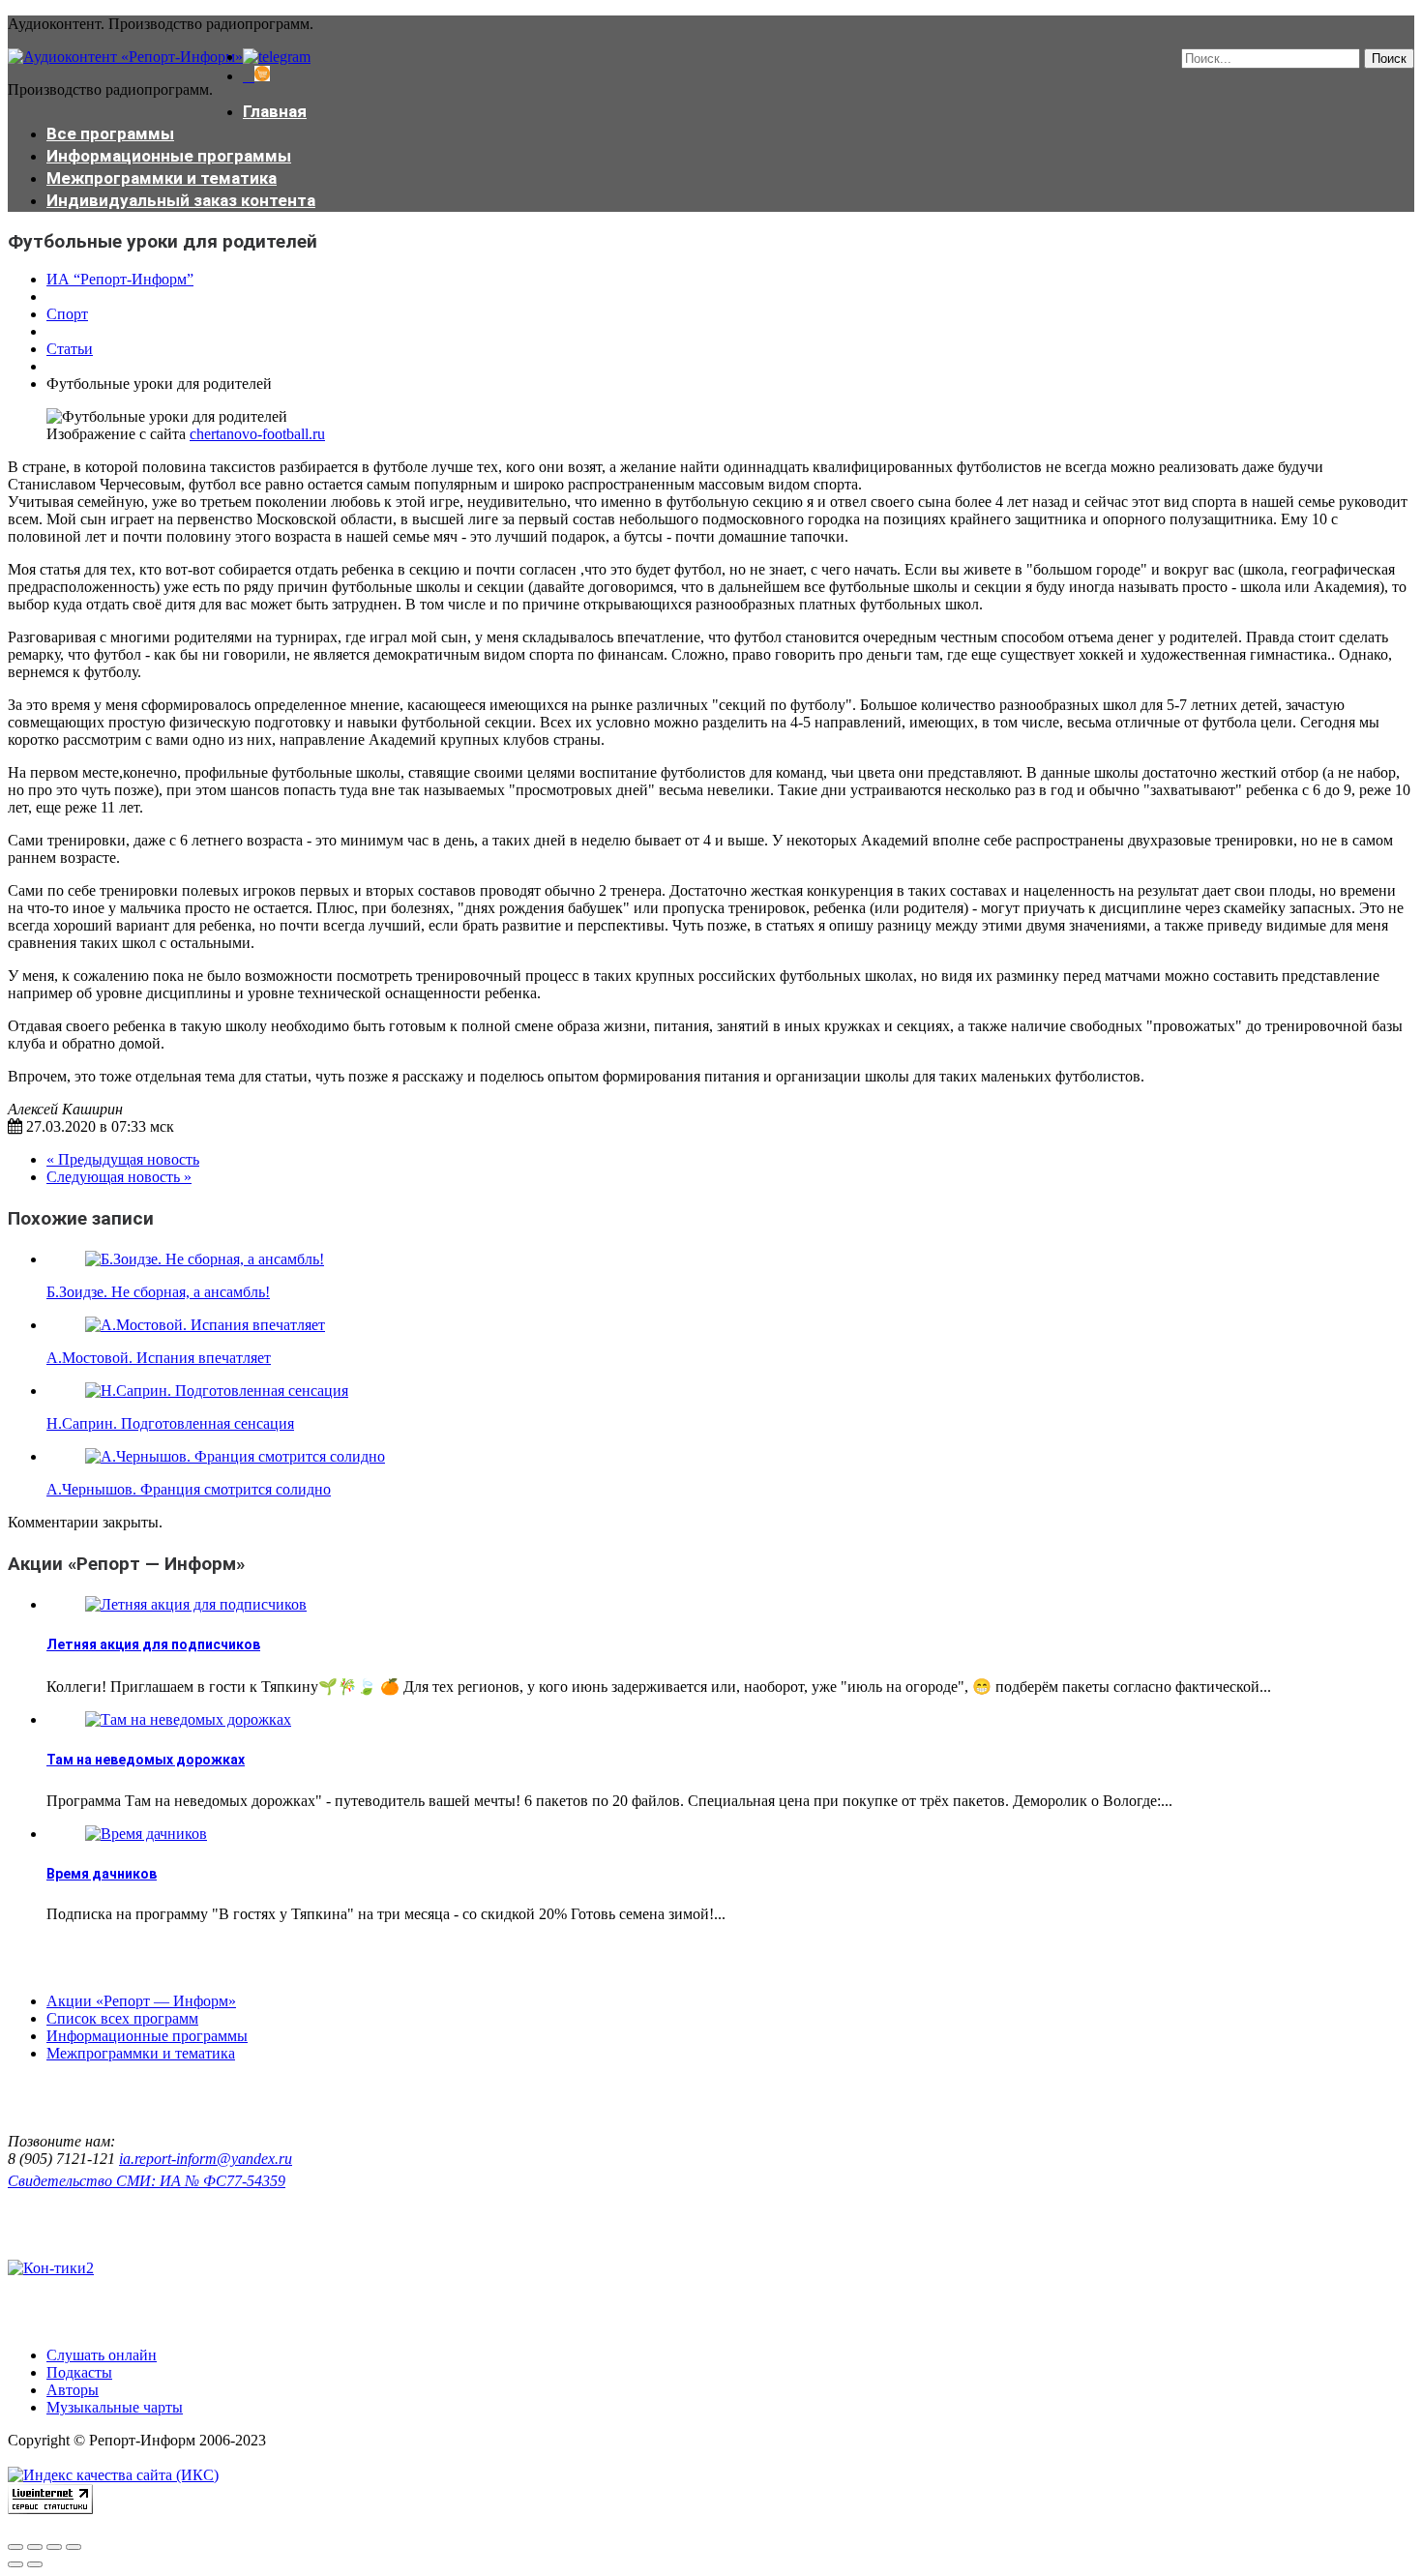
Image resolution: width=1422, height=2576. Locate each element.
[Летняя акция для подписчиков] (196, 1604)
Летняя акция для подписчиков (153, 1644)
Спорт (67, 314)
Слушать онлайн (102, 2355)
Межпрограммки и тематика (162, 178)
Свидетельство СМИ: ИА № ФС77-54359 (147, 2181)
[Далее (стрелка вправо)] (35, 2564)
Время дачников (102, 1874)
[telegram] (277, 57)
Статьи (70, 349)
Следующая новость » (119, 1177)
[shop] (256, 76)
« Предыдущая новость (123, 1159)
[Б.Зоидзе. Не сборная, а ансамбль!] (205, 1259)
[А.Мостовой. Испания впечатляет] (205, 1325)
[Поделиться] (35, 2547)
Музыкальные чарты (115, 2407)
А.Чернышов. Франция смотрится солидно (189, 1489)
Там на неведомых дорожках (146, 1760)
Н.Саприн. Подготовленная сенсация (170, 1423)
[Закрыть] (15, 2547)
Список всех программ (122, 2018)
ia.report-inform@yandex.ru (206, 2159)
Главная (275, 111)
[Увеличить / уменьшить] (74, 2547)
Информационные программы (169, 156)
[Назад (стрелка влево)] (15, 2564)
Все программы (110, 133)
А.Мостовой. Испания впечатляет (159, 1358)
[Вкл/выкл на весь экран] (54, 2547)
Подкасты (79, 2372)
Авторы (73, 2390)
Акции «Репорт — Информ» (141, 2001)
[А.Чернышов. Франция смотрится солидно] (235, 1456)
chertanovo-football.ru (257, 434)
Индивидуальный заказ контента (181, 200)
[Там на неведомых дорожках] (188, 1719)
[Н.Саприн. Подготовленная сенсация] (217, 1391)
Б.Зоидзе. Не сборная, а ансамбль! (158, 1292)
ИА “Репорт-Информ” (120, 279)
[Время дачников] (146, 1834)
